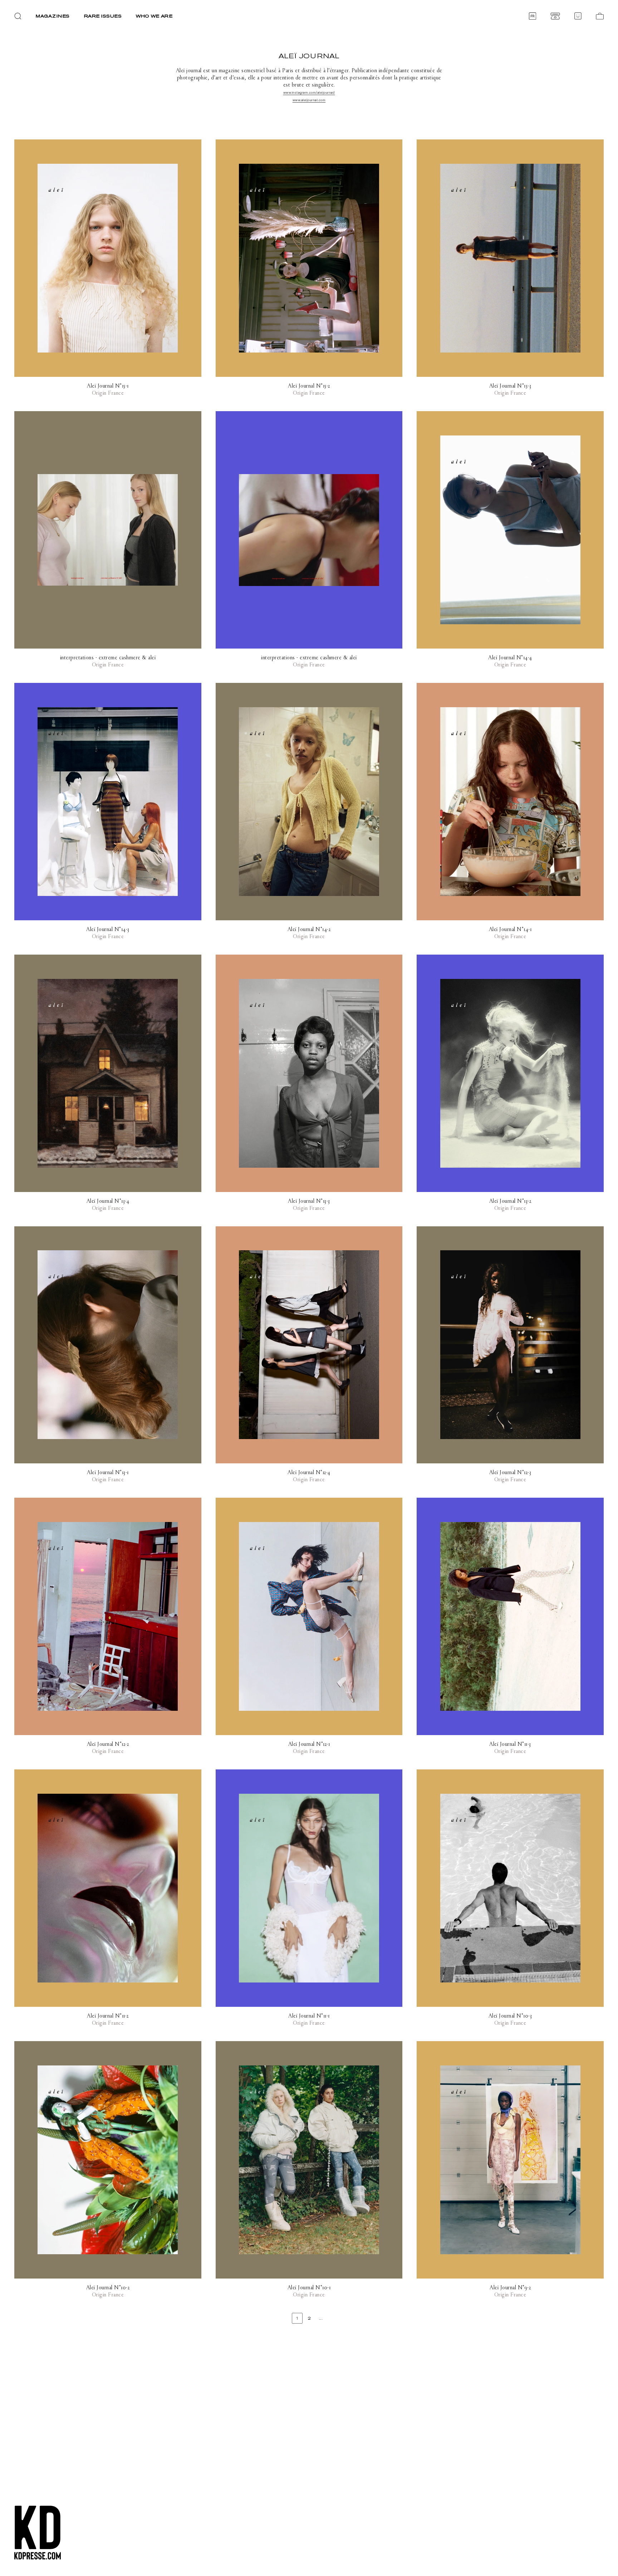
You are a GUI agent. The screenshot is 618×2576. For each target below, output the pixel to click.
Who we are (154, 16)
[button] (18, 16)
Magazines (53, 16)
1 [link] (297, 2318)
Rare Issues (103, 16)
